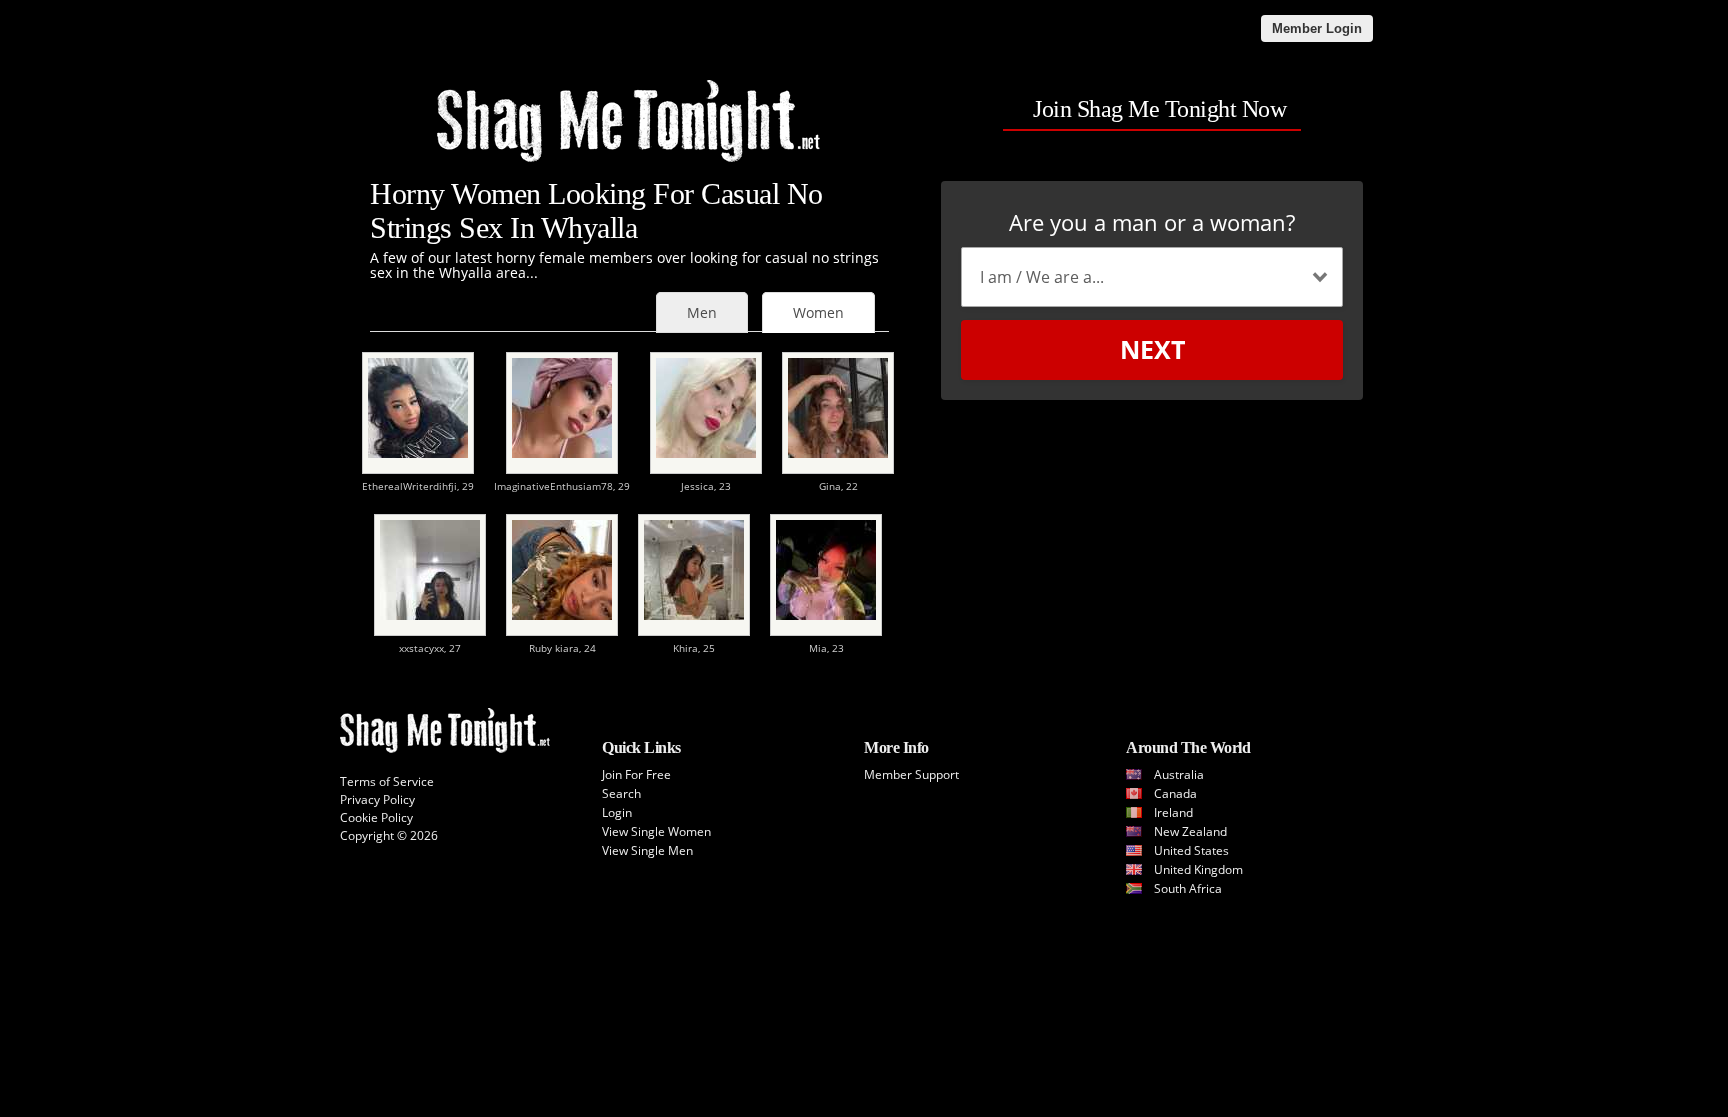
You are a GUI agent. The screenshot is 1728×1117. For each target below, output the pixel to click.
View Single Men (647, 850)
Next (1152, 349)
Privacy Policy (377, 799)
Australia (1179, 774)
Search (621, 793)
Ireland (1173, 812)
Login (617, 812)
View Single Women (656, 831)
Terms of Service (387, 781)
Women (818, 312)
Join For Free (636, 774)
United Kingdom (1198, 869)
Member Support (911, 774)
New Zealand (1190, 831)
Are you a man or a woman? (1152, 222)
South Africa (1188, 888)
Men (702, 312)
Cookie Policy (376, 817)
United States (1191, 850)
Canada (1175, 793)
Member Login (1317, 28)
